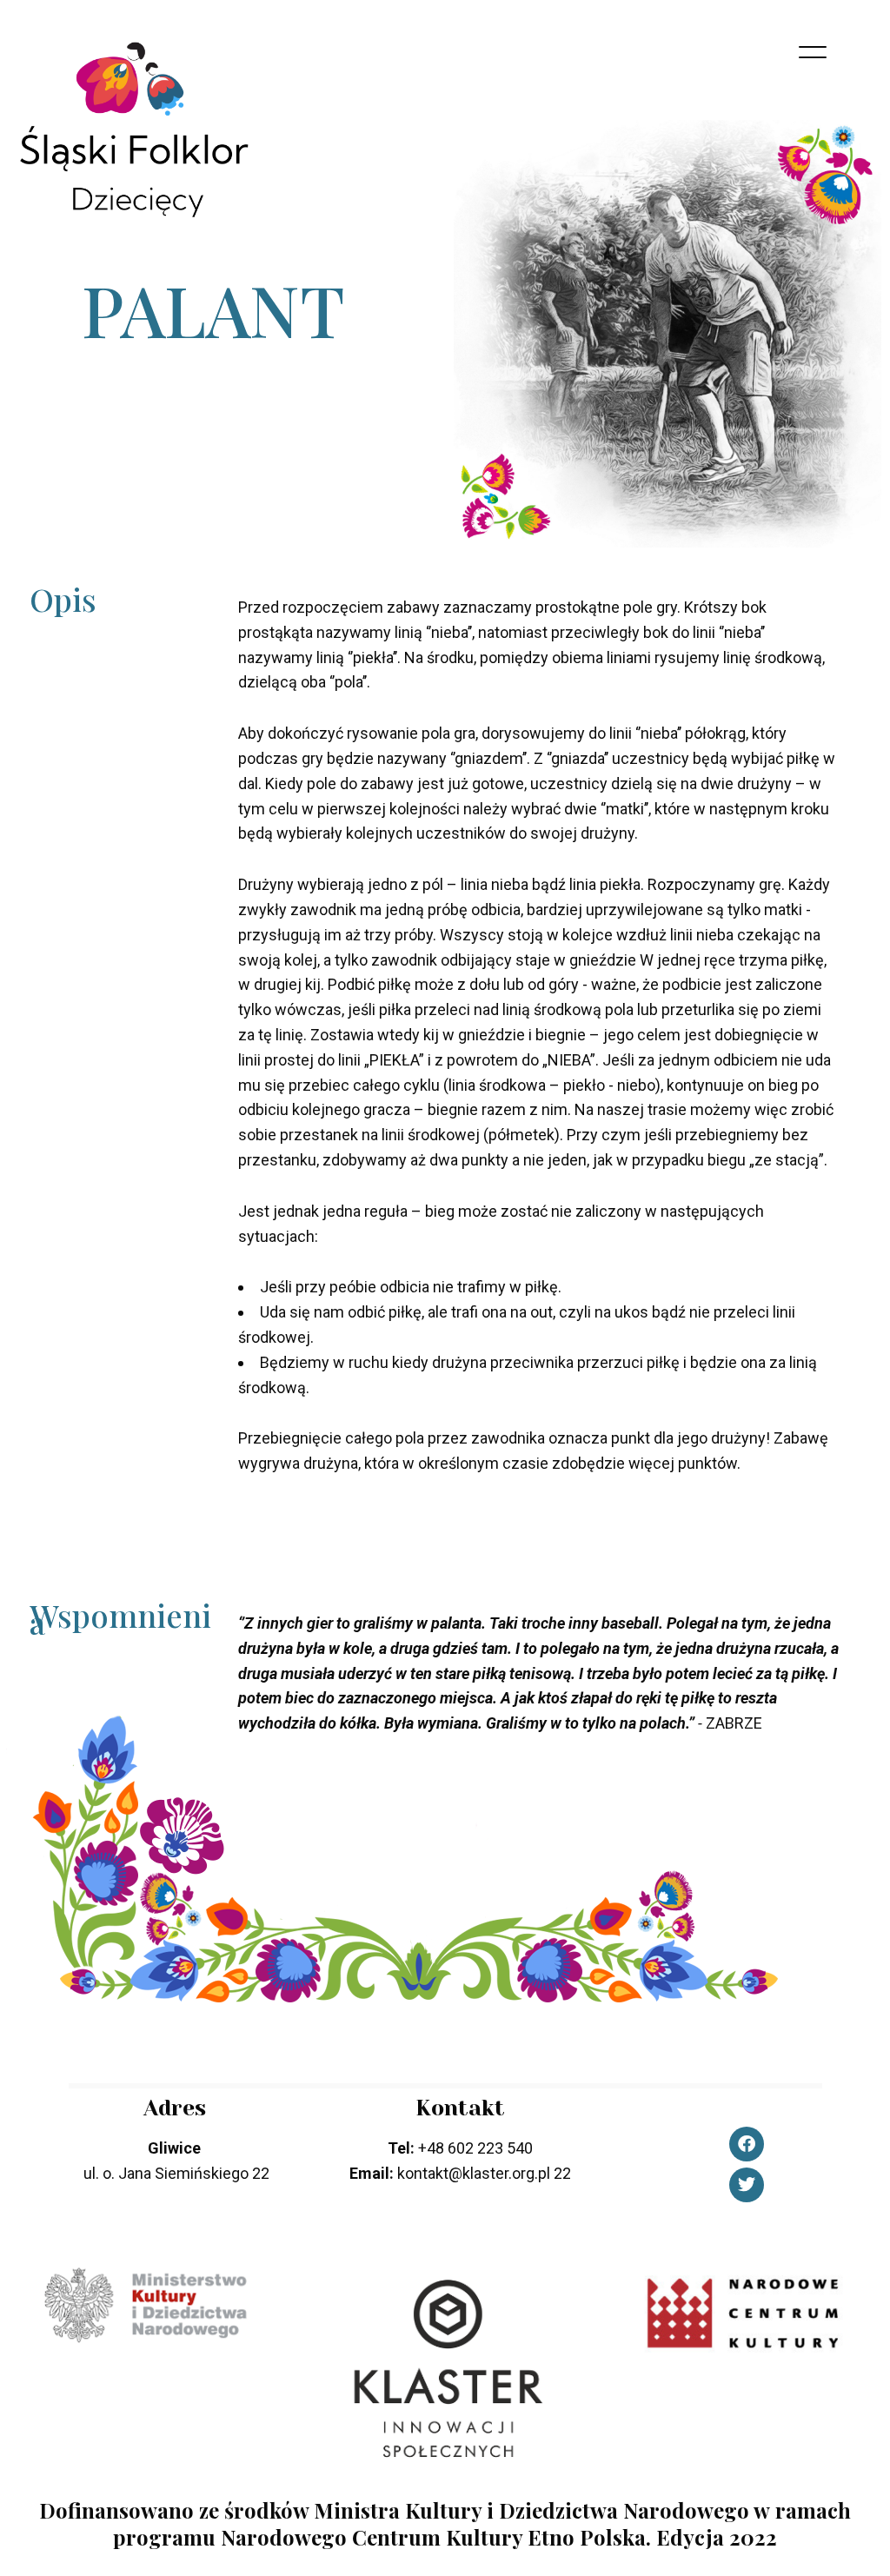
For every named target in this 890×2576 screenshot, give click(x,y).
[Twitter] (747, 2185)
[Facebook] (747, 2144)
